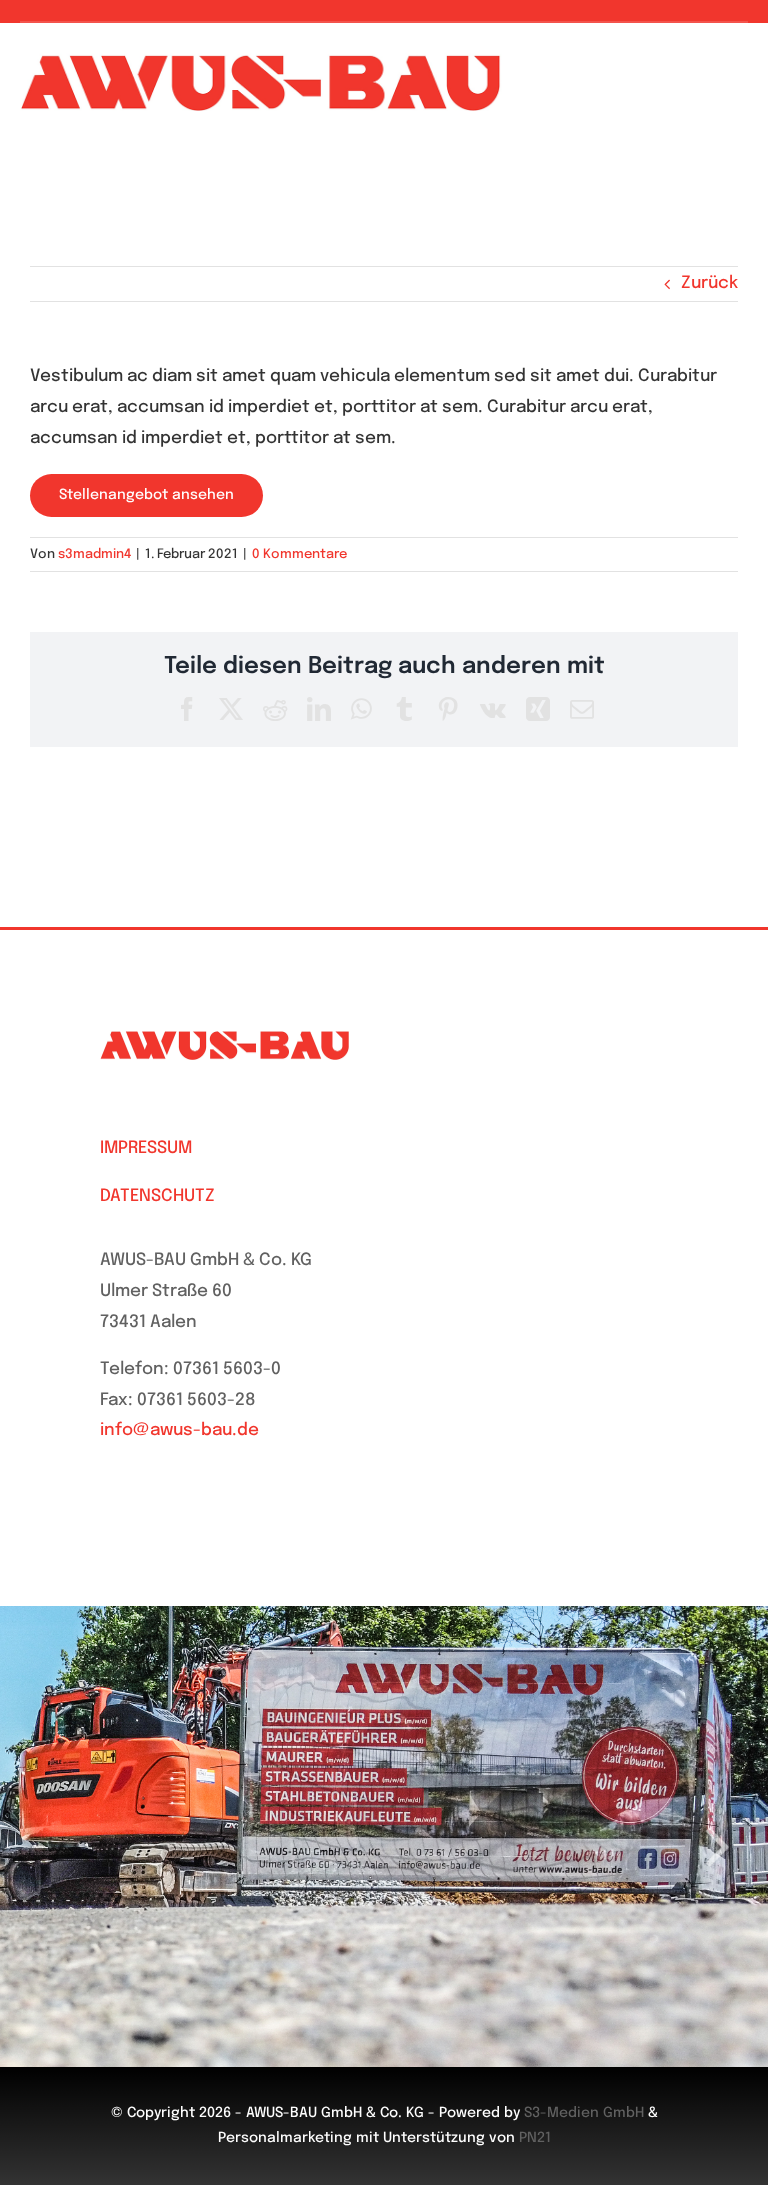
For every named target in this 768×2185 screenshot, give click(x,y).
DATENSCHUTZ (157, 1196)
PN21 (535, 2138)
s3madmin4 (94, 554)
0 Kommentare (299, 554)
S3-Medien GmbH (584, 2113)
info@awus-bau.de (179, 1430)
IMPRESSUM (146, 1148)
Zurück (709, 283)
